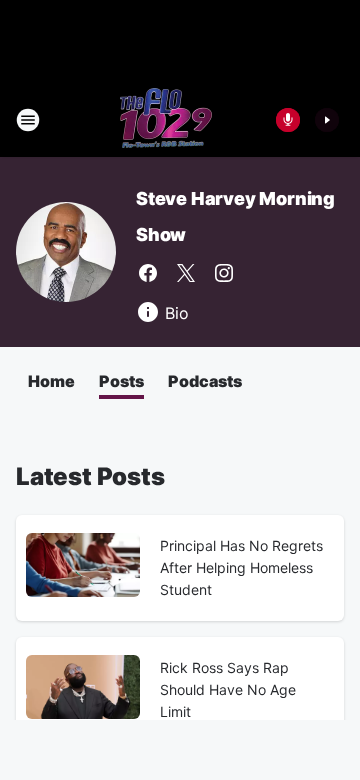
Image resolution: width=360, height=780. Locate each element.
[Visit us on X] (186, 273)
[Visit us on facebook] (148, 273)
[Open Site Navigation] (28, 120)
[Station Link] (166, 120)
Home (51, 381)
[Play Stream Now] (327, 120)
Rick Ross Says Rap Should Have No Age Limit (228, 689)
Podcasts (205, 381)
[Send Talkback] (288, 120)
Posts (121, 381)
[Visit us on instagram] (224, 273)
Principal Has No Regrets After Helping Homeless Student (241, 567)
